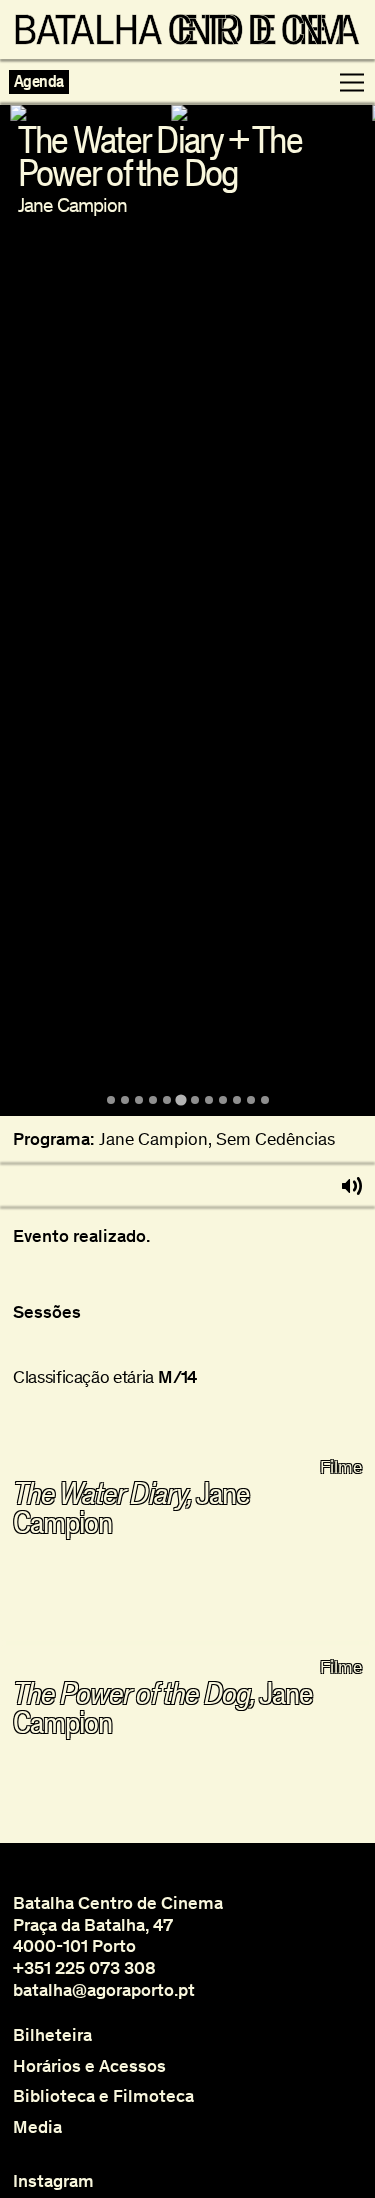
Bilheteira (52, 2035)
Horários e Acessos (89, 2066)
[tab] (111, 1100)
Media (37, 2127)
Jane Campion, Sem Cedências (217, 1139)
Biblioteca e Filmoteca (103, 2096)
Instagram (53, 2181)
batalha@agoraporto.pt (104, 1990)
